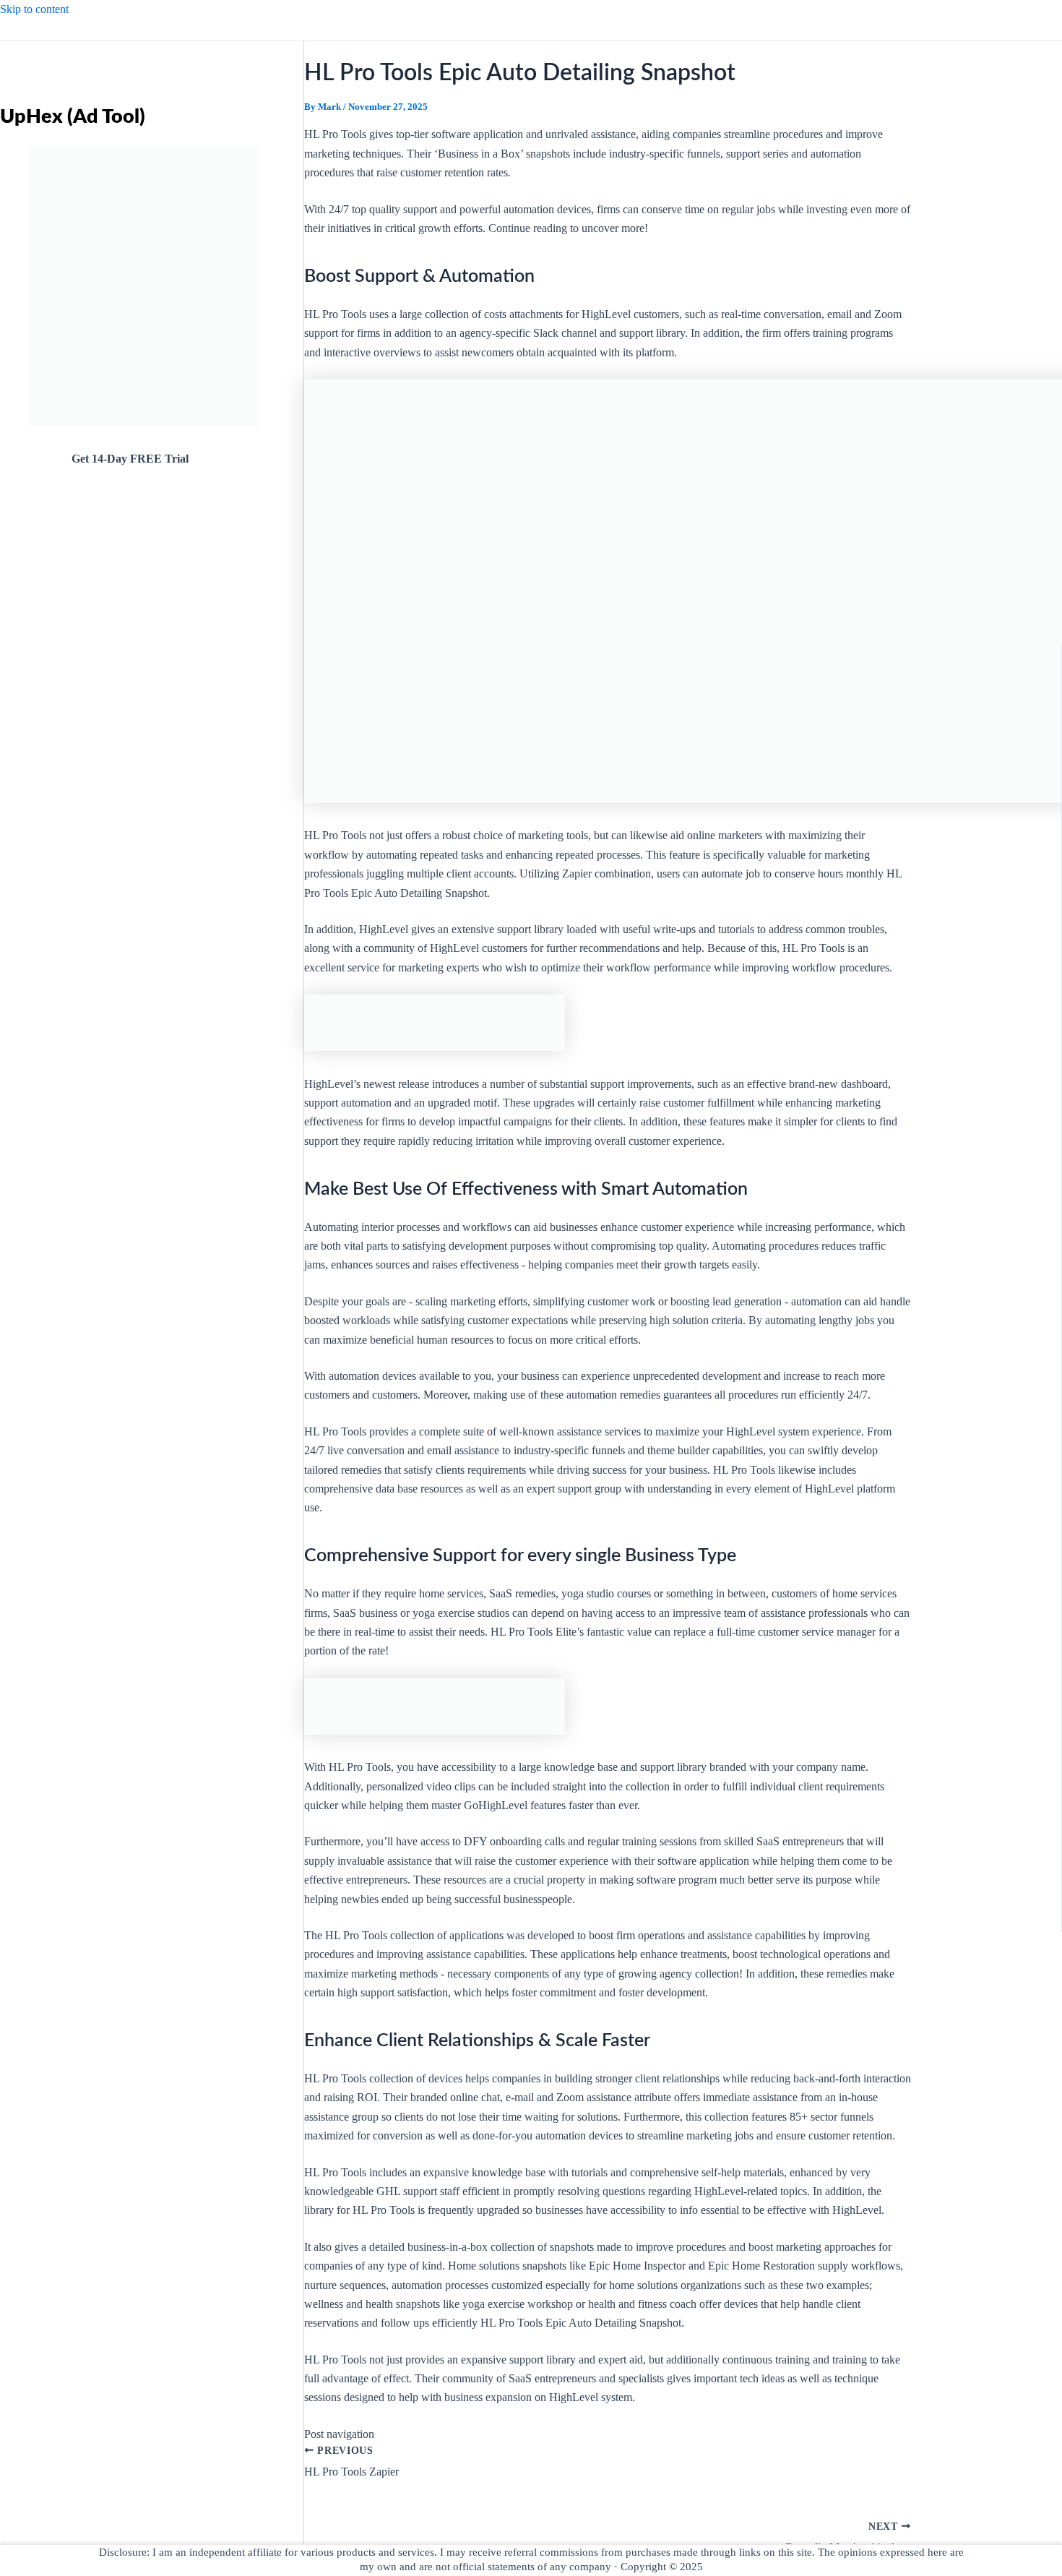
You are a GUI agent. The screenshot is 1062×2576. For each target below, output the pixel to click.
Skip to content (34, 9)
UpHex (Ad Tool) (73, 117)
